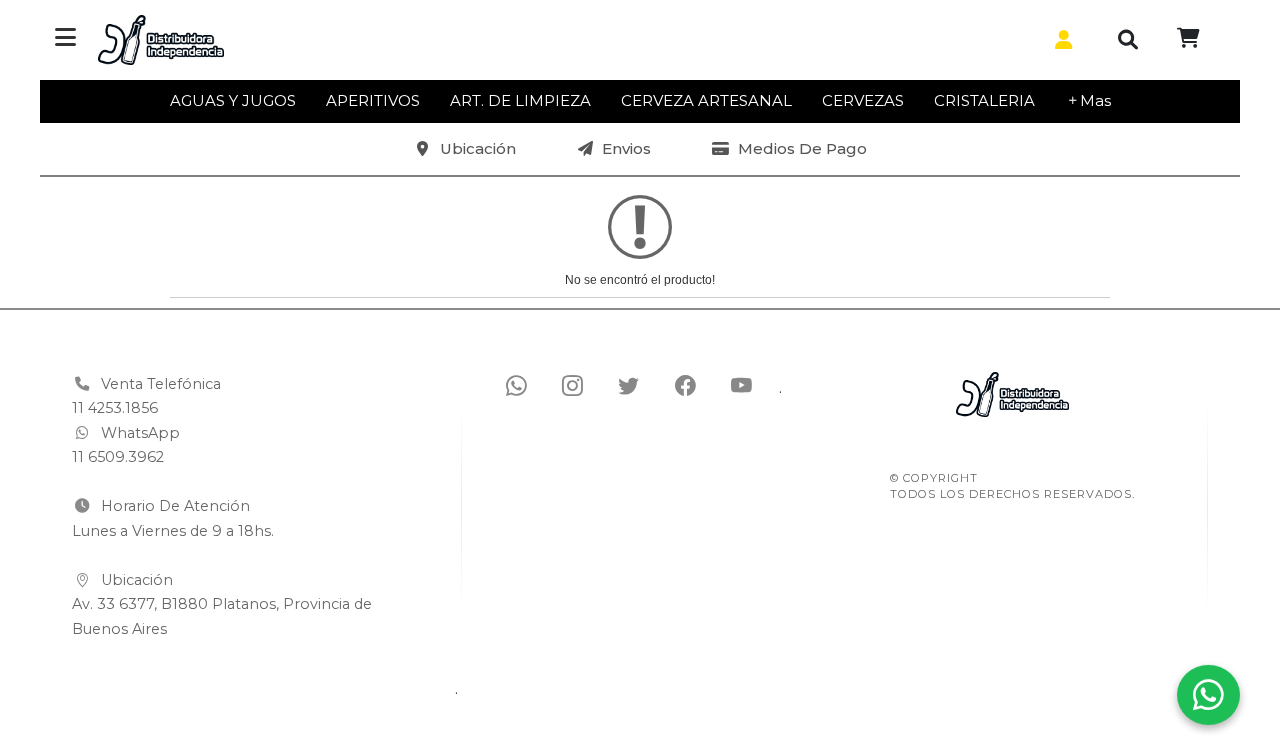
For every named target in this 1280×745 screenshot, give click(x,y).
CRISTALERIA (984, 100)
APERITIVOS (373, 100)
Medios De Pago (802, 148)
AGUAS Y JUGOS (233, 100)
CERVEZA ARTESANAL (706, 100)
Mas (1095, 100)
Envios (626, 148)
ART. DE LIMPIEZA (520, 100)
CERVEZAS (863, 100)
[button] (1060, 40)
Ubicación (478, 148)
